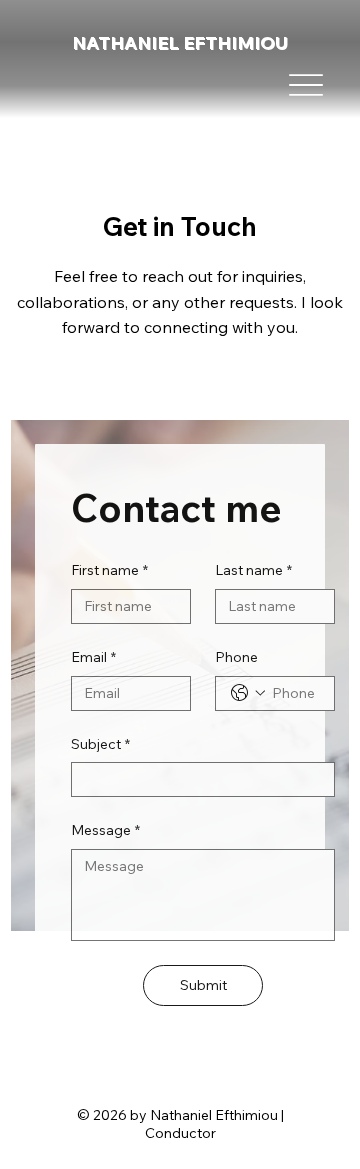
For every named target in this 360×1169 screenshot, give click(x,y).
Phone (236, 657)
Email (93, 657)
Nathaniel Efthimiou (180, 42)
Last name (253, 570)
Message (105, 830)
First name (109, 570)
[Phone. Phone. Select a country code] (248, 693)
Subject (100, 744)
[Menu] (305, 85)
